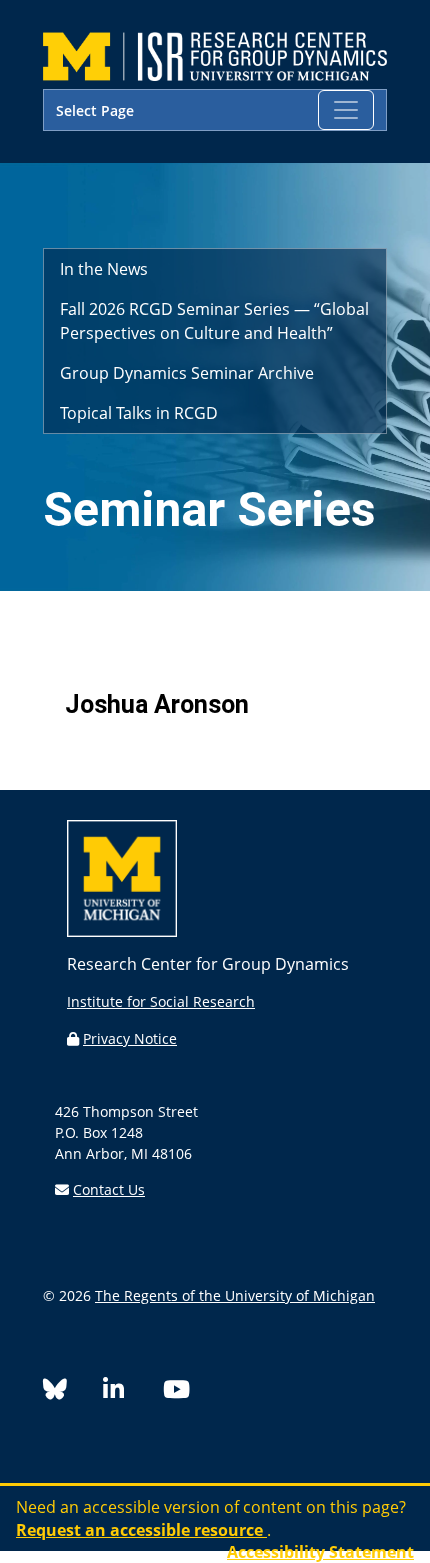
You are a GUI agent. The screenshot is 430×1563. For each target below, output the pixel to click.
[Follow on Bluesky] (73, 1392)
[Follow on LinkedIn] (133, 1392)
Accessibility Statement (320, 1552)
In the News (104, 269)
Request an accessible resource (141, 1530)
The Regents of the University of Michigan (235, 1295)
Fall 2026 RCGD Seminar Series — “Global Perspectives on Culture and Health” (214, 321)
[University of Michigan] (122, 931)
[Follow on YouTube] (184, 1392)
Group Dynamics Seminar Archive (187, 373)
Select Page (95, 110)
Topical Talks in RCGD (139, 413)
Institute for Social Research (161, 1001)
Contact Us (109, 1189)
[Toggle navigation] (346, 110)
